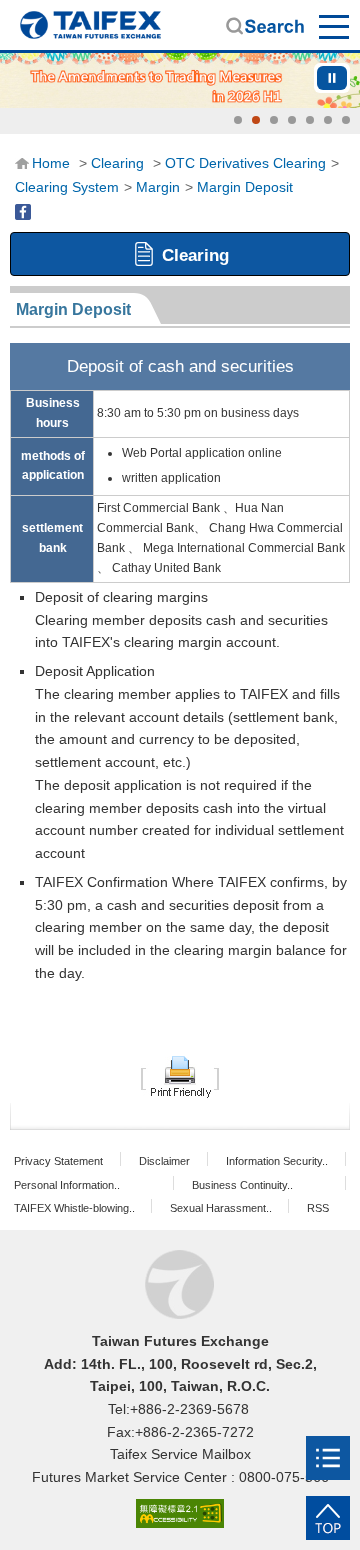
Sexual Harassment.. (221, 1208)
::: (21, 162)
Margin (158, 187)
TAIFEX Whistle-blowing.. (74, 1208)
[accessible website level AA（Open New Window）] (180, 1514)
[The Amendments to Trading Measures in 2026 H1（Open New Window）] (180, 80)
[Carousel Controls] (332, 78)
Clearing (117, 163)
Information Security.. (277, 1161)
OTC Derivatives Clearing (245, 163)
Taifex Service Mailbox (180, 1454)
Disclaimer (164, 1161)
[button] (238, 120)
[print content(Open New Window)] (180, 1076)
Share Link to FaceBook (23, 212)
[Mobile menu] (328, 1458)
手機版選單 (335, 26)
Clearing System (67, 187)
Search (265, 26)
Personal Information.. (67, 1185)
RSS (318, 1208)
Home (90, 25)
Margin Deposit (245, 187)
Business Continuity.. (242, 1185)
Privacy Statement (58, 1161)
